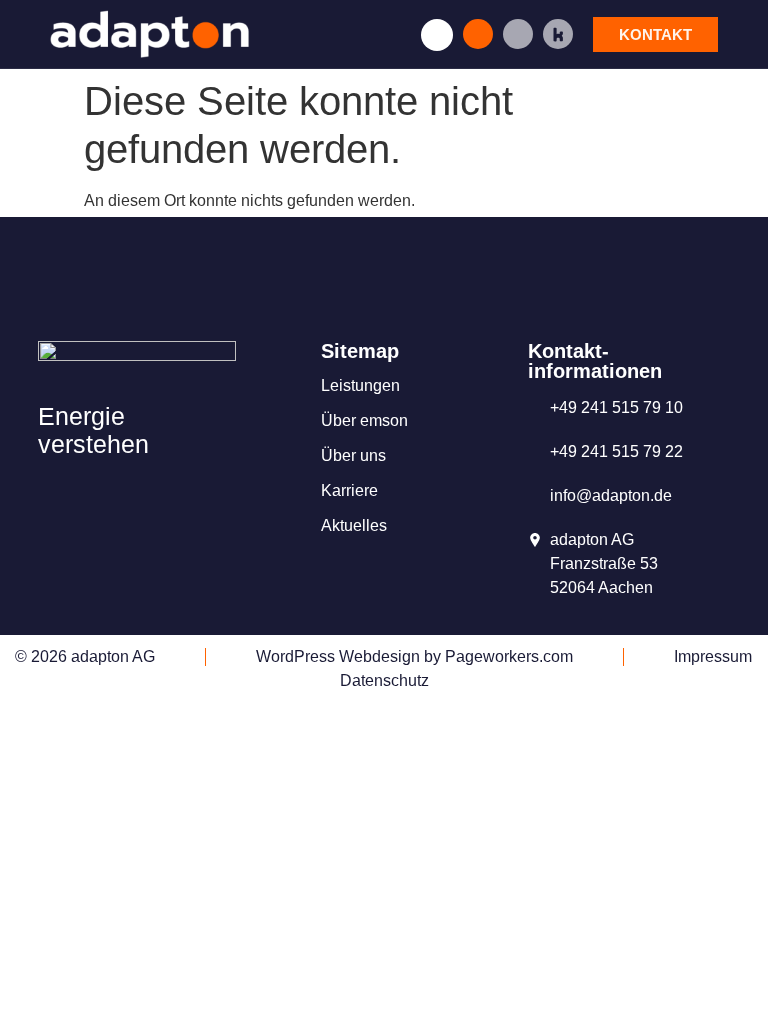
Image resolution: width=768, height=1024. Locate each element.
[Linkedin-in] (518, 34)
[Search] (478, 34)
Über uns (353, 455)
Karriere (349, 490)
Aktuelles (354, 525)
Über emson (364, 420)
